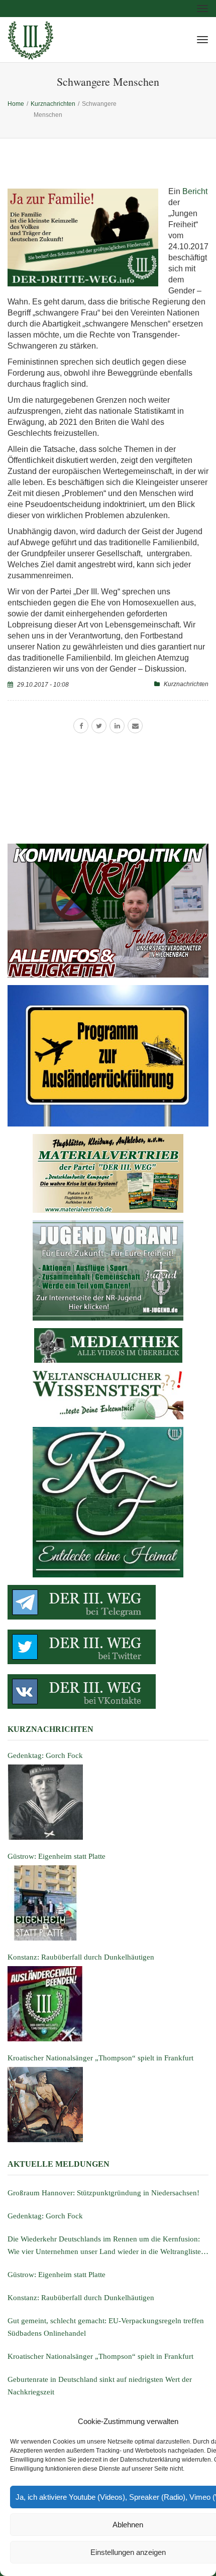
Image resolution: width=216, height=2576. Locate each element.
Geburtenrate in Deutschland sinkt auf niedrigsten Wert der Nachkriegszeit (100, 2386)
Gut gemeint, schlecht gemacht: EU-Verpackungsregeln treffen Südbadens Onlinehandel (106, 2327)
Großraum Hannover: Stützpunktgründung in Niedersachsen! (103, 2193)
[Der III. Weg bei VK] (108, 1692)
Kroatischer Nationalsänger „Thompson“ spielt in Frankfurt (100, 2356)
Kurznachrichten (186, 684)
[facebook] (81, 726)
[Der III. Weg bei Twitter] (108, 1647)
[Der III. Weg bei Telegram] (108, 1602)
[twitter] (99, 726)
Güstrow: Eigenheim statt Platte (57, 2275)
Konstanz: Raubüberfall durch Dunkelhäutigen (81, 2298)
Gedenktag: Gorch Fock (45, 2216)
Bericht (195, 191)
